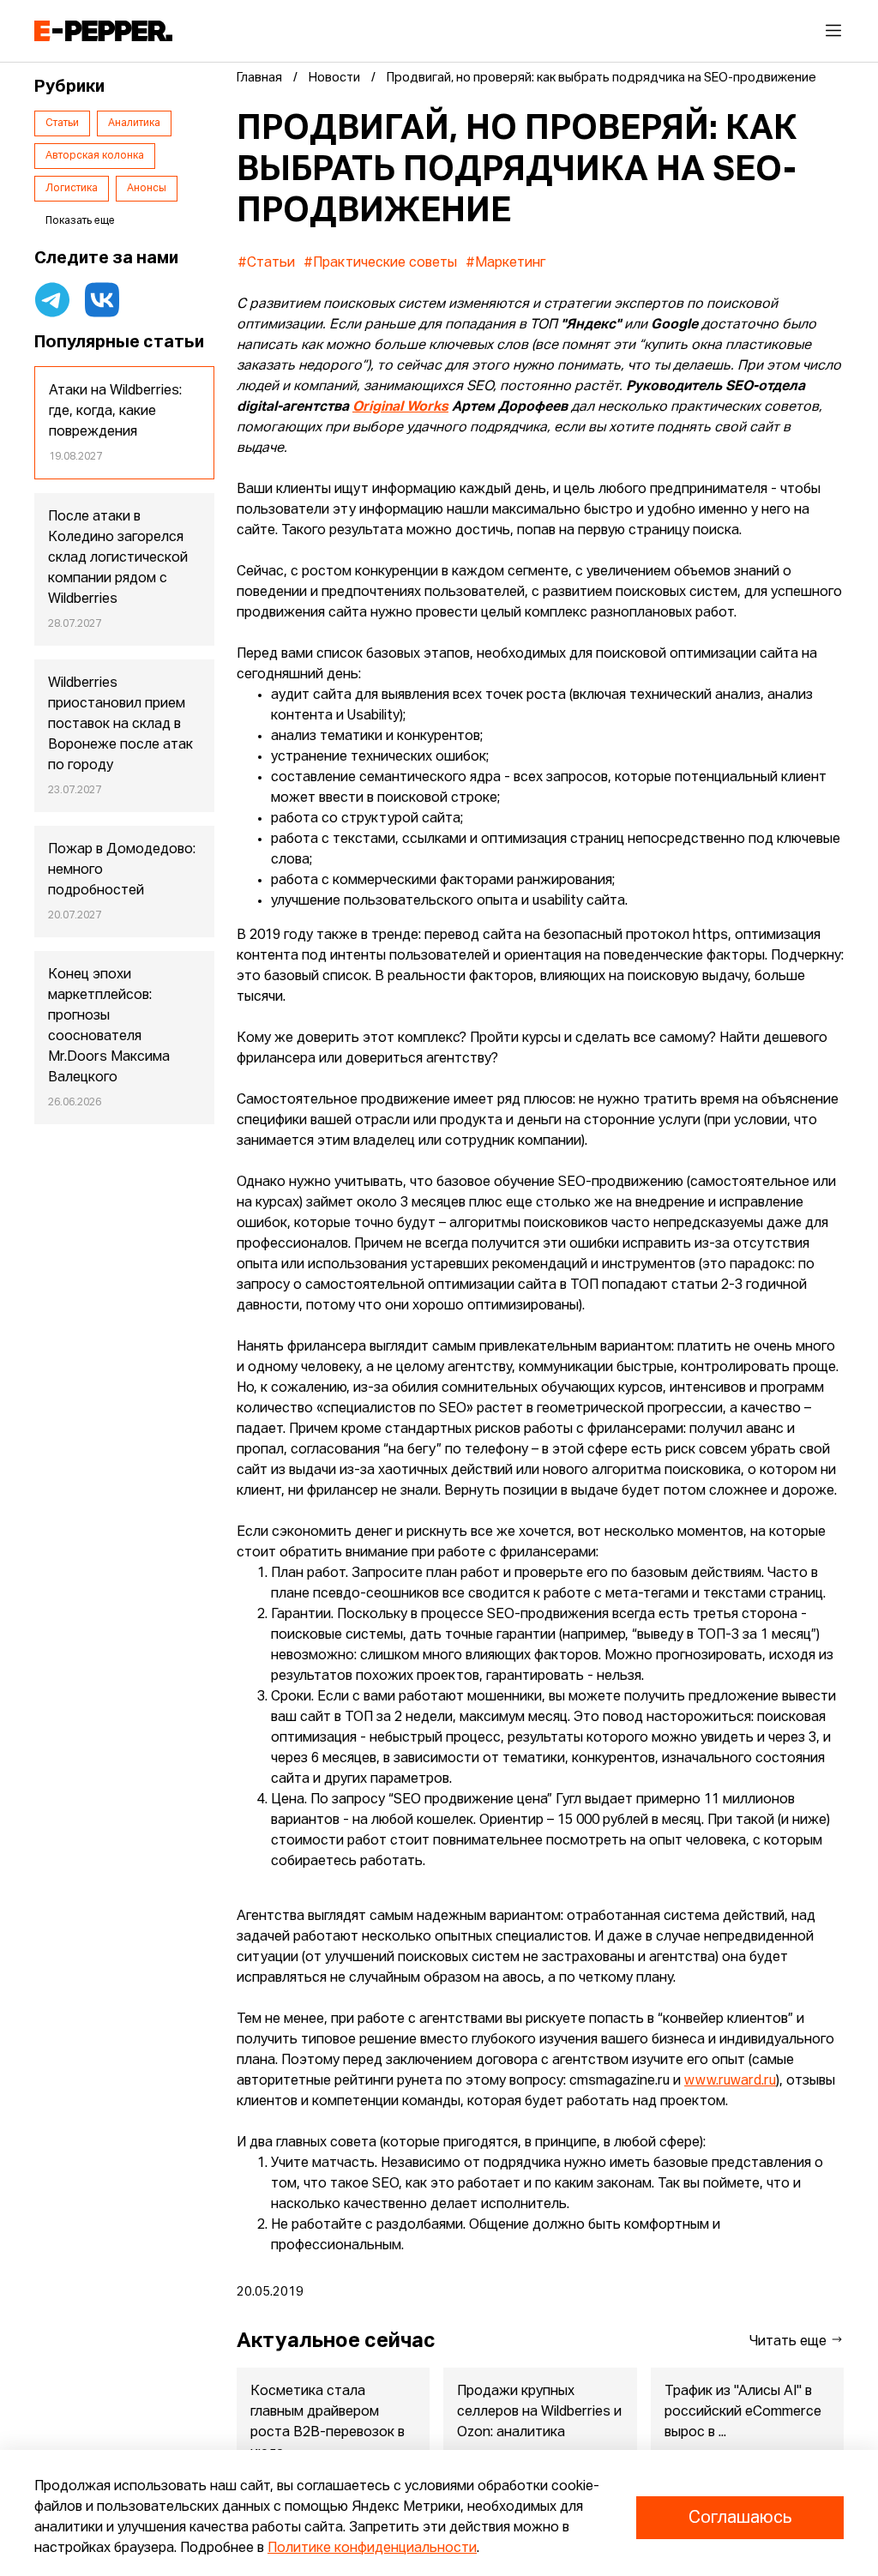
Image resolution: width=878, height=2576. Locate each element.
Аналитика (134, 123)
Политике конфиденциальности (372, 2549)
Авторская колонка (95, 156)
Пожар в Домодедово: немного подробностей (122, 870)
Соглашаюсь (740, 2518)
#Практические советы (380, 263)
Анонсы (147, 189)
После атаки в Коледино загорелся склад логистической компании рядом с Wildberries (118, 558)
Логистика (72, 189)
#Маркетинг (505, 263)
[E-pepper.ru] (103, 31)
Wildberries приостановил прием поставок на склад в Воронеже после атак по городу (120, 725)
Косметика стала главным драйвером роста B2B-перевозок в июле (328, 2423)
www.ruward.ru (730, 2081)
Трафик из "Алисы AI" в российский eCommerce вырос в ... (743, 2412)
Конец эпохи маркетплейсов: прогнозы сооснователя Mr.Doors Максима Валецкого (109, 1026)
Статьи (62, 123)
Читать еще (790, 2342)
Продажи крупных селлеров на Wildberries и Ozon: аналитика (539, 2412)
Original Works (400, 407)
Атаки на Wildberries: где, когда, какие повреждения (115, 412)
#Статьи (266, 263)
